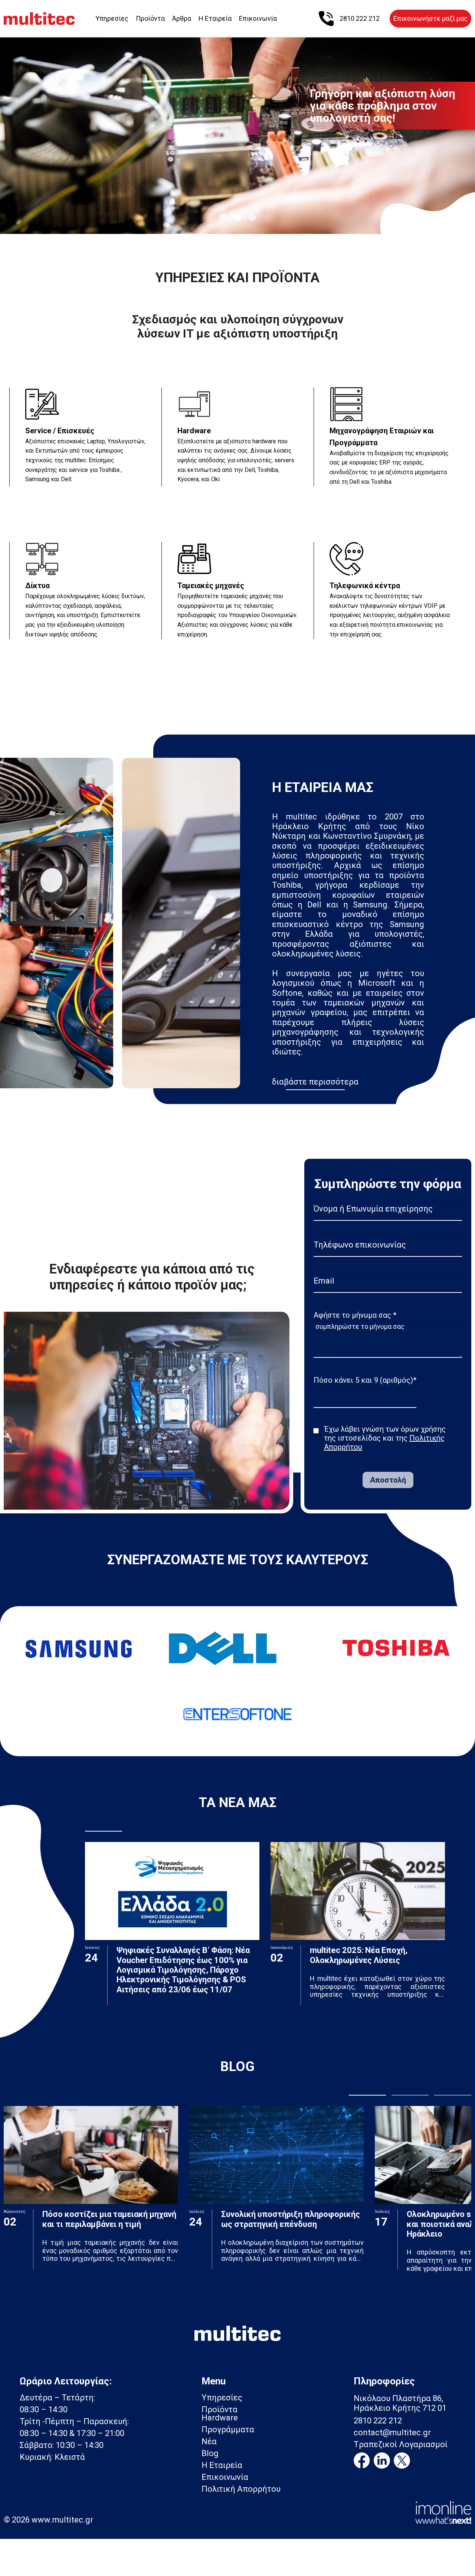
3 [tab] (252, 217)
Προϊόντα (150, 18)
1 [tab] (223, 217)
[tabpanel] (237, 130)
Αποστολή (388, 1480)
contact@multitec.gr (392, 2433)
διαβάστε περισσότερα (315, 1082)
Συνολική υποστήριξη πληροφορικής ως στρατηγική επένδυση (291, 2219)
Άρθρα (182, 18)
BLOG (237, 2067)
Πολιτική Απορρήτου (241, 2489)
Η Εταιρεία (215, 18)
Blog (210, 2453)
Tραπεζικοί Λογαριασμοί (401, 2445)
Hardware (220, 2418)
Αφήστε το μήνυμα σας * (355, 1315)
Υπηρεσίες (112, 18)
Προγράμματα (228, 2430)
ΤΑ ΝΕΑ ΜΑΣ (238, 1803)
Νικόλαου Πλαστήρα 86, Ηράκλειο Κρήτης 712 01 (400, 2403)
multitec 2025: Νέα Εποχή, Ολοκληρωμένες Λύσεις (359, 1955)
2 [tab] (237, 217)
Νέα (209, 2441)
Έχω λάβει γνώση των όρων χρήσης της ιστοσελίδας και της (385, 1438)
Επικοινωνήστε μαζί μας (430, 18)
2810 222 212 (378, 2421)
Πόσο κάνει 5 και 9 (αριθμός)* (365, 1380)
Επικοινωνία (258, 18)
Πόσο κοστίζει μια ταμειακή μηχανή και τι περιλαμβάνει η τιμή (109, 2219)
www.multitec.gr (62, 2520)
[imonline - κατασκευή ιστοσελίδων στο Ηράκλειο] (443, 2512)
